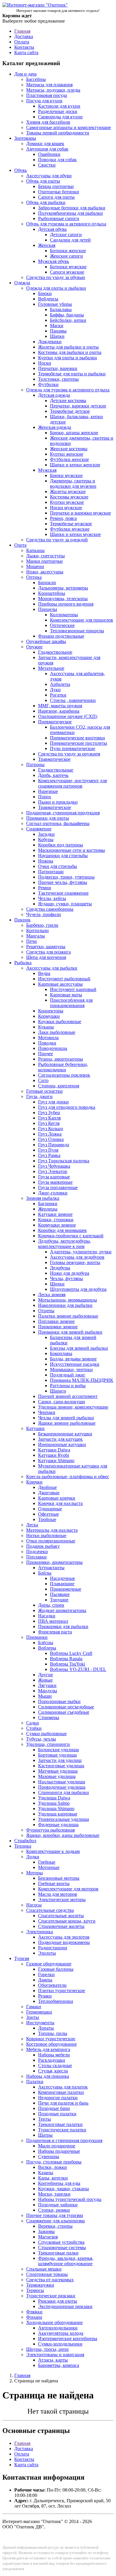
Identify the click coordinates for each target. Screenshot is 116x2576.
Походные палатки (57, 2114)
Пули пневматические (73, 748)
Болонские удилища (58, 1750)
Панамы (58, 331)
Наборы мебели (54, 2055)
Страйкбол (25, 1841)
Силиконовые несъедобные (66, 1707)
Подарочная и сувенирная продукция (64, 2140)
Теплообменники (56, 2001)
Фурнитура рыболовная (50, 1830)
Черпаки (47, 1412)
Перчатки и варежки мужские (80, 513)
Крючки (34, 1482)
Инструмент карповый (73, 989)
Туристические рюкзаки (51, 2296)
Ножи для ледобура (70, 1273)
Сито (43, 1080)
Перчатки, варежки (58, 368)
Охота (20, 545)
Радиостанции (53, 1948)
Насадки (47, 1616)
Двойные (47, 1487)
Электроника (40, 1932)
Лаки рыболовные (57, 1032)
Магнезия (48, 2237)
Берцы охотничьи (56, 186)
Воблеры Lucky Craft (71, 1653)
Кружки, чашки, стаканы (64, 2189)
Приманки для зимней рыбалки (70, 1332)
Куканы (46, 1027)
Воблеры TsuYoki (68, 1664)
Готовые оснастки (44, 1091)
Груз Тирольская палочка (64, 1161)
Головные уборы (55, 304)
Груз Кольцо (51, 1129)
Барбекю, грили (42, 925)
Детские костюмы (68, 400)
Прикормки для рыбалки (63, 1626)
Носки (45, 363)
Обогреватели (52, 1985)
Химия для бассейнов (48, 122)
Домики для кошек (45, 144)
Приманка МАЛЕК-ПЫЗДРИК (82, 1380)
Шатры (45, 2135)
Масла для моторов (58, 1894)
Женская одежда (55, 427)
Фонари (34, 2317)
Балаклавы (61, 309)
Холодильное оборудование (54, 2322)
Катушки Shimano (56, 1461)
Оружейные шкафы (46, 641)
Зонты (33, 2017)
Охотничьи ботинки (59, 192)
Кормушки (49, 1016)
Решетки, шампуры (46, 947)
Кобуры (46, 839)
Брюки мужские (66, 475)
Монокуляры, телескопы (63, 599)
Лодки (33, 1857)
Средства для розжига (48, 952)
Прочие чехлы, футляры (63, 882)
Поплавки (36, 1557)
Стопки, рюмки (54, 2210)
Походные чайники (58, 2205)
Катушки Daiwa (54, 1450)
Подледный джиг (68, 1375)
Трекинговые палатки (60, 2124)
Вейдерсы (48, 299)
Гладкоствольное (55, 652)
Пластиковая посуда (47, 95)
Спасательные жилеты (61, 1916)
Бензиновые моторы (59, 1878)
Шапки (57, 336)
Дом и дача (25, 74)
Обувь (21, 170)
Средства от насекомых (50, 2280)
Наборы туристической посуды (70, 2199)
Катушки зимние (55, 1214)
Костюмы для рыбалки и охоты (70, 352)
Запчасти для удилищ (60, 1760)
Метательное (51, 668)
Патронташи (51, 872)
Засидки (46, 834)
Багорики (48, 1204)
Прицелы (48, 609)
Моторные (49, 1867)
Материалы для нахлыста (52, 1530)
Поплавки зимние (56, 1321)
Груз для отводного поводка (67, 1107)
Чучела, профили (44, 914)
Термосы (35, 2290)
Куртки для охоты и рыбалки (68, 358)
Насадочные (62, 1578)
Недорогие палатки (58, 2098)
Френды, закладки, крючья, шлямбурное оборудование (66, 2261)
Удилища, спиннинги (48, 1744)
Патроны (35, 765)
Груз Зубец (49, 1113)
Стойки (34, 1728)
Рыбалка (23, 963)
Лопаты (46, 2028)
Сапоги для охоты (56, 197)
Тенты (44, 2119)
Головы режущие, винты (75, 1262)
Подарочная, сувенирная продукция (63, 813)
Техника (23, 1846)
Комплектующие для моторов (68, 1889)
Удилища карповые (58, 1814)
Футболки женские (69, 459)
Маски (57, 326)
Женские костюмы (69, 449)
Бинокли (47, 583)
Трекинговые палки (58, 2253)
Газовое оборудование (49, 1964)
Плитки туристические (62, 1991)
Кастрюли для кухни (59, 106)
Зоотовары (25, 138)
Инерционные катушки (62, 1444)
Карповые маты (66, 995)
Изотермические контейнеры (68, 2339)
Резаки (45, 1996)
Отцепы (46, 1311)
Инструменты (40, 2023)
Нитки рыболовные (46, 1535)
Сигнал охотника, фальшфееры (58, 823)
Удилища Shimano (56, 1808)
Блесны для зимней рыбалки (79, 1348)
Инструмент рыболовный (64, 979)
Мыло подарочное (57, 2146)
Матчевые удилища (58, 1771)
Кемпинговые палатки (61, 2092)
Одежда (22, 283)
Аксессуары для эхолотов (64, 1937)
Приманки (37, 1637)
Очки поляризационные (51, 1541)
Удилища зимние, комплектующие (73, 1407)
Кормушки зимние (57, 1225)
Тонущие (59, 1600)
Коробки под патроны (61, 845)
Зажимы (46, 2231)
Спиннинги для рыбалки (64, 1792)
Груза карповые (54, 1177)
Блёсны (46, 1643)
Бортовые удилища (57, 1755)
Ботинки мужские (68, 267)
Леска (32, 1525)
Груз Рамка (49, 1155)
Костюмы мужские (69, 497)
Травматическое (54, 759)
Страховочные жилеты (61, 1926)
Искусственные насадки (75, 1364)
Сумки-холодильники (60, 2344)
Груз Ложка (50, 1134)
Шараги (58, 1391)
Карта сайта (26, 52)
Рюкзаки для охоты (58, 2301)
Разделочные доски (58, 111)
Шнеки (57, 1284)
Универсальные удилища (64, 1819)
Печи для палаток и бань (63, 2103)
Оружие (34, 647)
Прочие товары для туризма (55, 2215)
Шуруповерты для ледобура (78, 1289)
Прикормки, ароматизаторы (54, 1562)
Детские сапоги (66, 235)
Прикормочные (66, 1589)
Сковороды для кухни (60, 117)
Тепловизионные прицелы (77, 631)
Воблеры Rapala (66, 1659)
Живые (45, 1680)
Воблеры (47, 1648)
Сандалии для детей (70, 240)
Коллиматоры (64, 615)
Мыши (45, 1696)
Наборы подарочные (59, 2151)
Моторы (35, 1873)
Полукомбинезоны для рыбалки (70, 213)
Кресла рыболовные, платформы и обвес (68, 1477)
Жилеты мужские (68, 491)
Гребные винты (54, 1883)
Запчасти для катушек (60, 1439)
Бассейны (36, 79)
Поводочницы (53, 1048)
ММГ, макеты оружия (60, 706)
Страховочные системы (62, 2247)
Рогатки (58, 695)
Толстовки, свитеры (58, 379)
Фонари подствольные (61, 636)
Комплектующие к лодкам (53, 1851)
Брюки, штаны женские (74, 433)
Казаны (46, 2173)
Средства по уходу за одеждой (57, 540)
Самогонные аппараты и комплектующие (69, 127)
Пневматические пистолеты (79, 743)
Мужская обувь (54, 261)
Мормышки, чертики (71, 1369)
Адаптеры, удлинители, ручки (81, 1252)
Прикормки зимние (58, 1327)
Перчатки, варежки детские (78, 406)
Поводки (47, 1043)
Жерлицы (48, 1209)
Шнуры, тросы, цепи (47, 2349)
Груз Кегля (49, 1123)
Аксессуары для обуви (49, 176)
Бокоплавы (61, 1353)
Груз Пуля (48, 1150)
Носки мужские (66, 508)
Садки (33, 1723)
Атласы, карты (53, 2360)
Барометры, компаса (59, 2365)
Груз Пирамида (54, 1145)
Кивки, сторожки (56, 1220)
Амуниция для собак (47, 149)
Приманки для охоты (48, 818)
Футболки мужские (70, 529)
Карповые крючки (57, 1498)
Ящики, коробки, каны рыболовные (63, 1835)
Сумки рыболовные (46, 1734)
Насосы (34, 1905)
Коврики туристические (51, 2039)
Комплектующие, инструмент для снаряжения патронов (72, 783)
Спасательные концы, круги (67, 1921)
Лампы (45, 1980)
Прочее (46, 1054)
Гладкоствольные (56, 770)
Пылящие (60, 1594)
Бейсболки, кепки (68, 320)
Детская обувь (52, 229)
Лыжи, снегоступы (46, 556)
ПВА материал (53, 1621)
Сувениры (49, 2156)
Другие (46, 1675)
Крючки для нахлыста (60, 1503)
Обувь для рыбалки (46, 202)
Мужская (47, 470)
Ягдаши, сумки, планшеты (65, 904)
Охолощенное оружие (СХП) (68, 716)
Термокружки (40, 2285)
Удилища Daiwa (54, 1798)
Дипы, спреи (51, 1605)
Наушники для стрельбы (63, 856)
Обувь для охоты (43, 181)
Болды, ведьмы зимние (73, 1359)
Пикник (22, 920)
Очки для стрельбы (58, 866)
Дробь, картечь (53, 775)
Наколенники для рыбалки (65, 1305)
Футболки (48, 384)
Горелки (46, 1974)
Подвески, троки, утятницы (66, 877)
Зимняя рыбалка (43, 1198)
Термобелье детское (70, 411)
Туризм (22, 1958)
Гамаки (34, 2007)
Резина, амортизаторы (61, 1059)
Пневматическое (55, 722)
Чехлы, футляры (66, 1278)
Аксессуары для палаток (63, 2087)
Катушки (35, 1428)
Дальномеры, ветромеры (63, 588)
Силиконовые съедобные (64, 1712)
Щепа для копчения (46, 957)
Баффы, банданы (67, 315)
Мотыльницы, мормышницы (68, 1300)
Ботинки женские (68, 251)
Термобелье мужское (71, 524)
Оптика (34, 577)
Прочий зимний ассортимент (68, 1396)
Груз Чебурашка (54, 1166)
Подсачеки (37, 1552)
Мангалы (36, 936)
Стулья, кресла (53, 2071)
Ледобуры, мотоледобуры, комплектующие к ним (65, 1244)
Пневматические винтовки (77, 738)
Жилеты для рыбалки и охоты (68, 347)
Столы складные (55, 2065)
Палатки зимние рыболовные (68, 1316)
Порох (45, 797)
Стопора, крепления (59, 1086)
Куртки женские (67, 454)
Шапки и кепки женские (75, 465)
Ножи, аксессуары (45, 572)
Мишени (35, 566)
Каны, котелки (53, 2178)
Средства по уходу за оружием (69, 754)
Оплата (22, 42)
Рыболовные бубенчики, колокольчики (63, 1067)
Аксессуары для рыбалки (52, 968)
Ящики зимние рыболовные (67, 1423)
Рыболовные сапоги (59, 218)
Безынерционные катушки (65, 1434)
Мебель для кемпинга (48, 2049)
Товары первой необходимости (58, 133)
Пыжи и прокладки (58, 802)
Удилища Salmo (54, 1803)
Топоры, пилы (53, 2033)
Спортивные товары (47, 2274)
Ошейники (49, 154)
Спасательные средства (50, 1910)
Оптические (62, 625)
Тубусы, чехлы (41, 1739)
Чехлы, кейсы (52, 898)
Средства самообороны (50, 909)
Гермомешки (39, 2012)
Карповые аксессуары (60, 984)
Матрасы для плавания (49, 85)
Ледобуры (60, 1268)
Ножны (46, 861)
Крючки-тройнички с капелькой (71, 1236)
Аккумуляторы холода (61, 2333)
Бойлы (45, 1573)
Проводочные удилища (62, 1787)
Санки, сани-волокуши (62, 1402)
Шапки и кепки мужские (75, 534)
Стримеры (49, 1717)
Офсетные (48, 1514)
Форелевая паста (55, 1632)
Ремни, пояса (63, 518)
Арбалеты (60, 684)
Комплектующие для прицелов (81, 620)
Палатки (35, 2082)
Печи (32, 941)
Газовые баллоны (56, 1969)
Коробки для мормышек (62, 1230)
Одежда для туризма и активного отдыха (68, 390)
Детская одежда (54, 395)
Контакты (24, 47)
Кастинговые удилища (61, 1766)
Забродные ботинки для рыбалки (72, 208)
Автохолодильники (58, 2328)
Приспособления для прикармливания (71, 1003)
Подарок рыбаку (43, 1546)
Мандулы (48, 1691)
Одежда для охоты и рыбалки (56, 288)
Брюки (45, 293)
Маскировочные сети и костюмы (72, 850)
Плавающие (62, 1584)
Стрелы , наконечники (73, 700)
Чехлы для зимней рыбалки (66, 1418)
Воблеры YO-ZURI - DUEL (78, 1669)
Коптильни (37, 930)
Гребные (47, 1862)
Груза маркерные (55, 1182)
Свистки (47, 165)
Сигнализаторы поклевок (64, 1075)
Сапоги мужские (67, 272)
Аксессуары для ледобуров (77, 1257)
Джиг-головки (53, 1193)
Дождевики (50, 342)
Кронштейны (52, 593)
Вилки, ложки (52, 2167)
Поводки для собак (57, 160)
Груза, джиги (39, 1096)
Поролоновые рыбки (59, 1701)
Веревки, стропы (55, 2226)
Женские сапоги (66, 256)
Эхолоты (47, 1953)
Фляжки (34, 2312)
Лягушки (47, 1685)
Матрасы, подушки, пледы (53, 90)
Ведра (44, 973)
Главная (22, 31)
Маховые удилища (57, 1776)
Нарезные (48, 791)
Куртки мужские (67, 502)
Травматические (55, 807)
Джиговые (49, 1493)
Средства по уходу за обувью (56, 277)
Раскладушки (52, 2060)
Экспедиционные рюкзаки (65, 2306)
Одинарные (50, 1509)
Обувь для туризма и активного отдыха (66, 224)
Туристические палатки (62, 2130)
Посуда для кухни (44, 101)
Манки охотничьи (44, 561)
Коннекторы (51, 1011)
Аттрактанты (51, 1568)
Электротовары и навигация (55, 2355)
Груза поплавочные (58, 1187)
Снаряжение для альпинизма (55, 2221)
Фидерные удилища (58, 1825)
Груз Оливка (51, 1139)
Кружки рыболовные (60, 1022)
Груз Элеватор (53, 1171)
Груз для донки (53, 1102)
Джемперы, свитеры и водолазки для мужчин (73, 483)
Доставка (24, 36)
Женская (47, 245)
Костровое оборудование (51, 2044)
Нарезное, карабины (59, 711)
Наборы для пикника (48, 2076)
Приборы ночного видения (66, 604)
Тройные (47, 1519)
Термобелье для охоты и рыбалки (72, 374)
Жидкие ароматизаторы (62, 1610)
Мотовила (48, 1038)
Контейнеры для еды (59, 2183)
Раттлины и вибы (68, 1386)
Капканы (35, 550)
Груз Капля (49, 1118)
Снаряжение (39, 829)
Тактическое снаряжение (63, 893)
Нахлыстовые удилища (62, 1782)
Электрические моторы (62, 1900)
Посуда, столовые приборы (54, 2162)
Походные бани (54, 2108)
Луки (55, 690)
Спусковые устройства (61, 2242)
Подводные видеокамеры (64, 1942)
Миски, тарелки (54, 2194)
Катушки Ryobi (54, 1455)
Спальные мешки (44, 2269)
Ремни (45, 888)
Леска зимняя (52, 1295)
